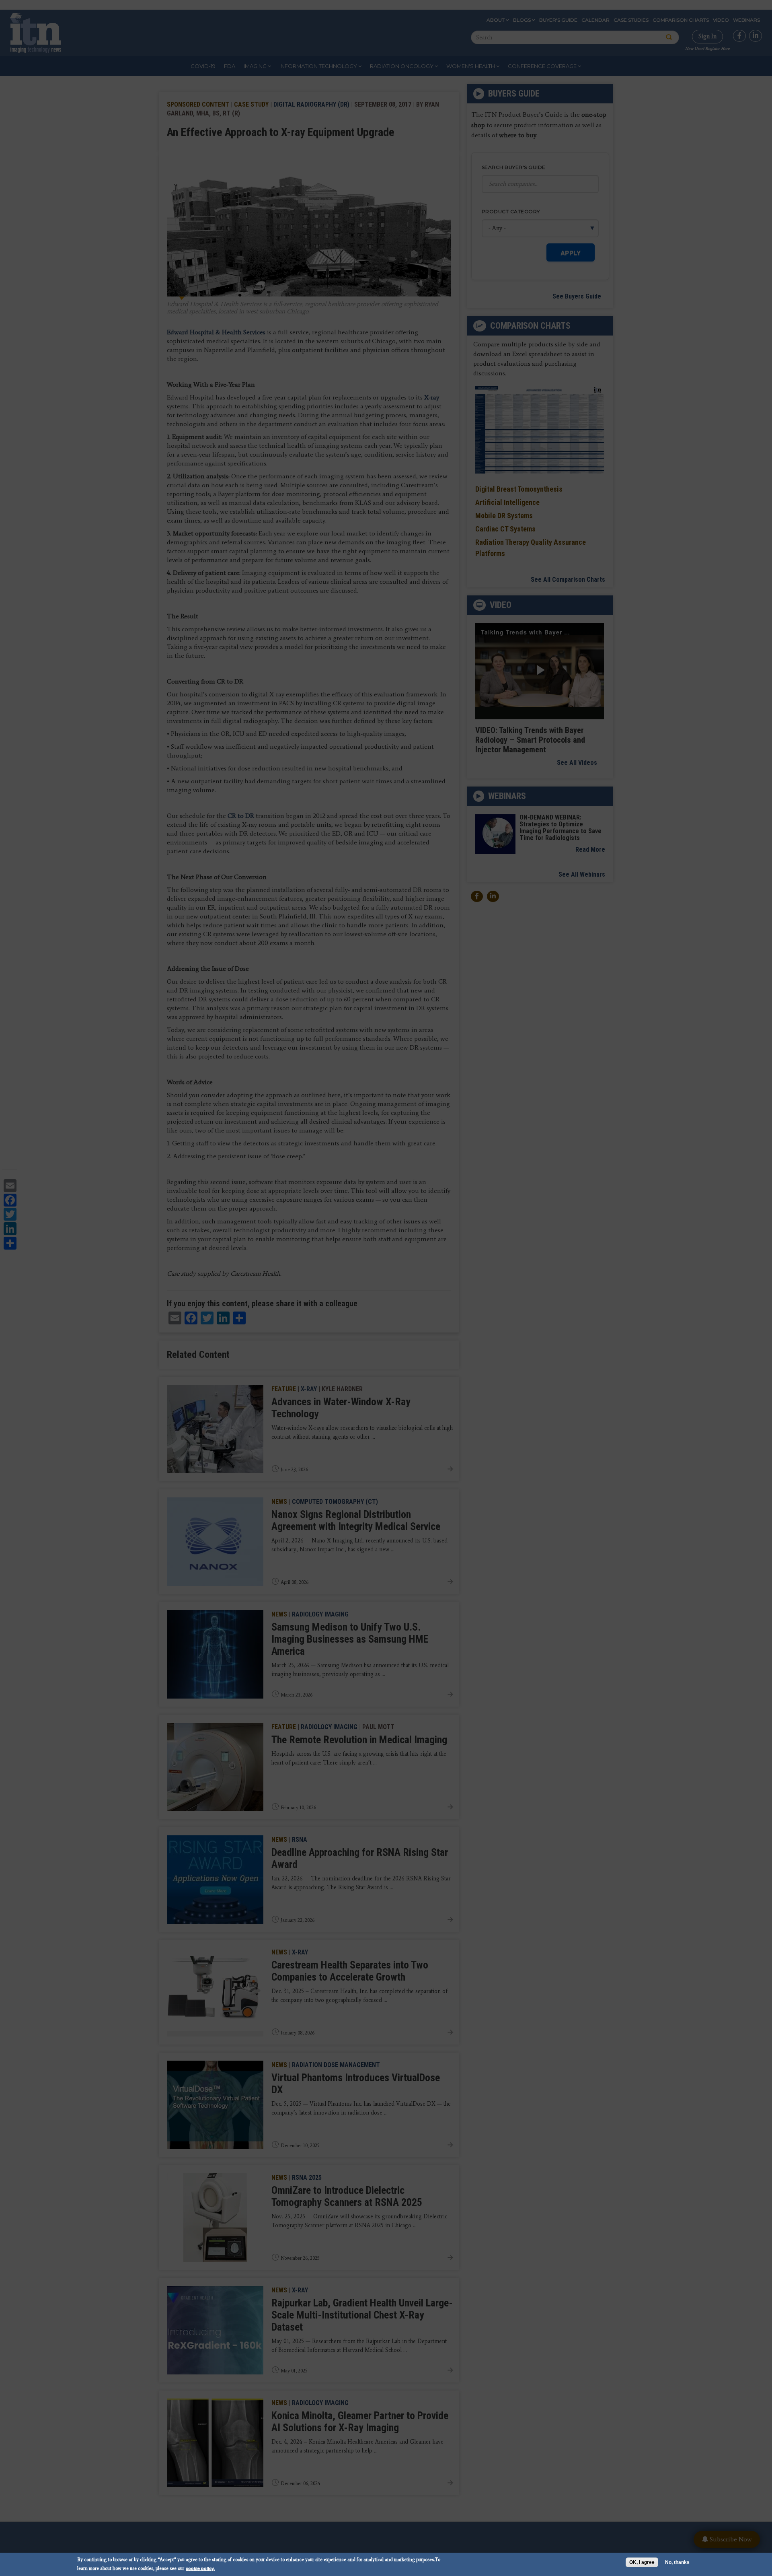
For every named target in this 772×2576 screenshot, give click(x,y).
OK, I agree (642, 2562)
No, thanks (677, 2562)
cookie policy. (200, 2568)
